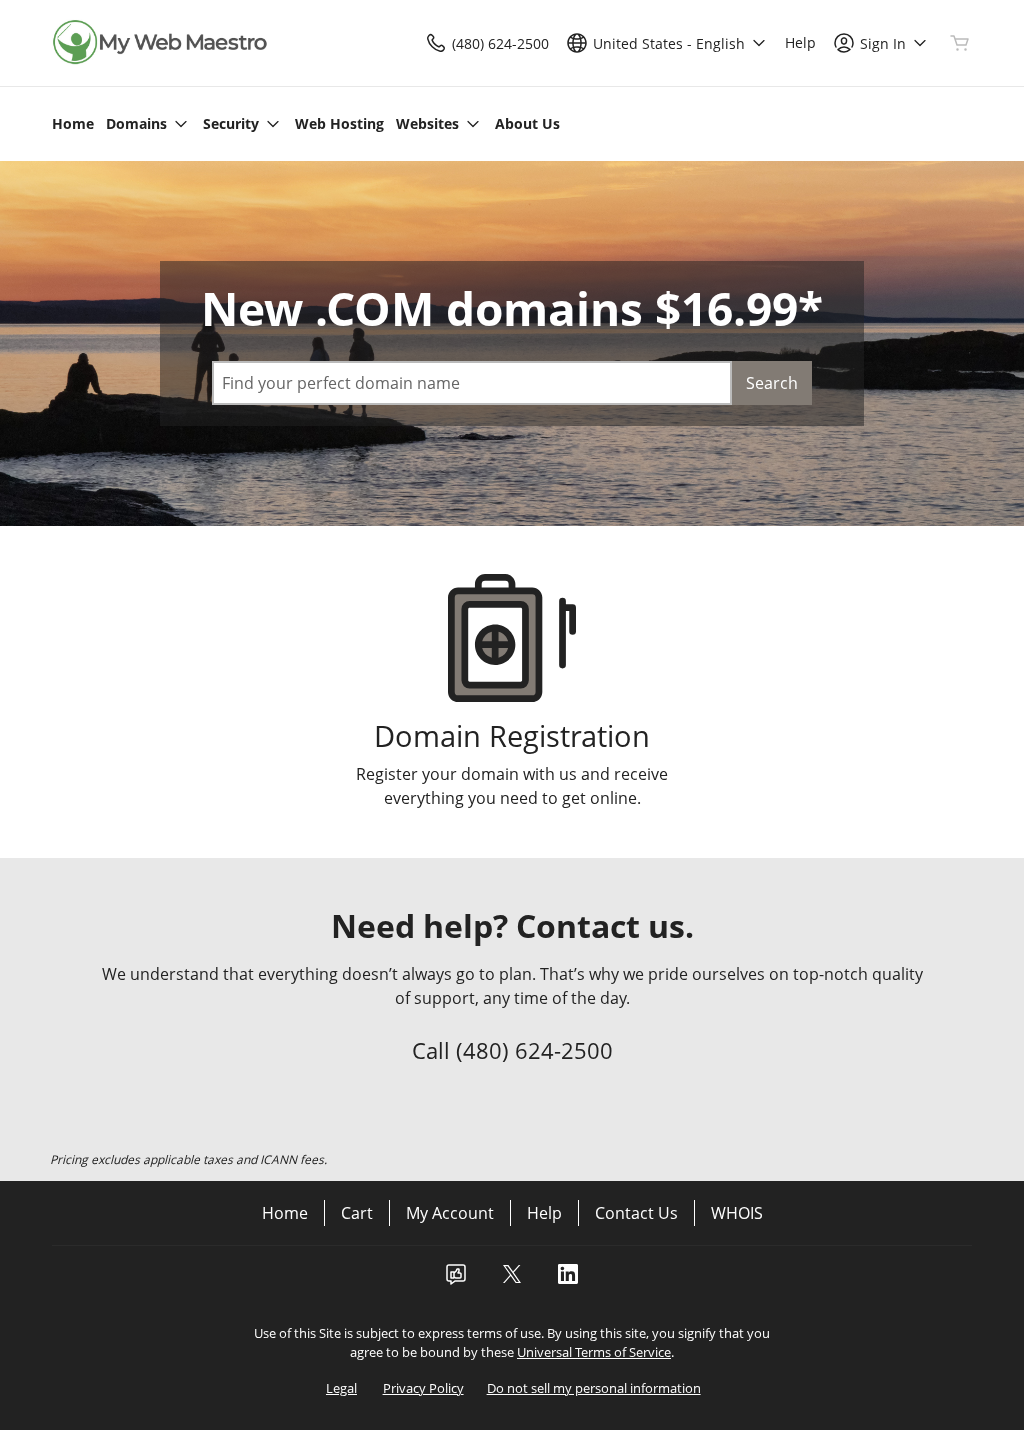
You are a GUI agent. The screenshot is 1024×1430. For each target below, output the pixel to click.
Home (285, 1213)
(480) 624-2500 (534, 1050)
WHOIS (737, 1213)
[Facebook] (456, 1280)
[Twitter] (512, 1280)
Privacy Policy (423, 1388)
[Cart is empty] (960, 43)
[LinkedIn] (568, 1280)
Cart (357, 1213)
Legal (341, 1388)
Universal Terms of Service (594, 1352)
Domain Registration (512, 735)
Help (544, 1213)
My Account (450, 1213)
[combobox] (472, 383)
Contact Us (636, 1213)
